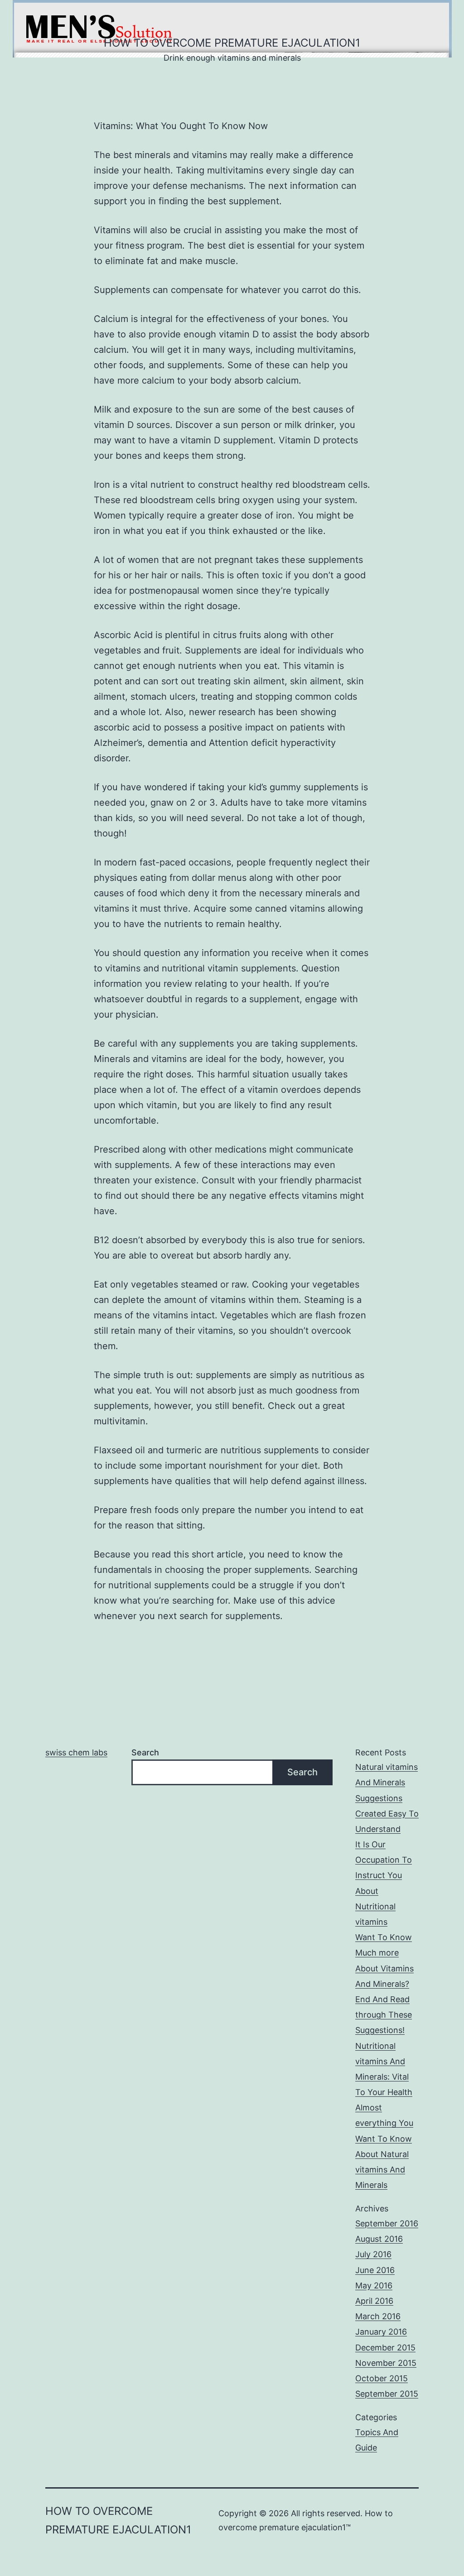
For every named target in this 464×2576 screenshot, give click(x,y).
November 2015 (386, 2363)
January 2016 (381, 2332)
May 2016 (374, 2285)
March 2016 (378, 2316)
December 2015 (385, 2348)
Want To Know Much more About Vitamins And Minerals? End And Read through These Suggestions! (384, 1984)
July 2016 (373, 2254)
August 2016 (379, 2239)
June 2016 (375, 2270)
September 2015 (387, 2394)
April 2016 (374, 2301)
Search (145, 1752)
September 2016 (387, 2223)
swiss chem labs (76, 1752)
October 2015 (382, 2378)
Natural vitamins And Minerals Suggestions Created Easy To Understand (387, 1798)
